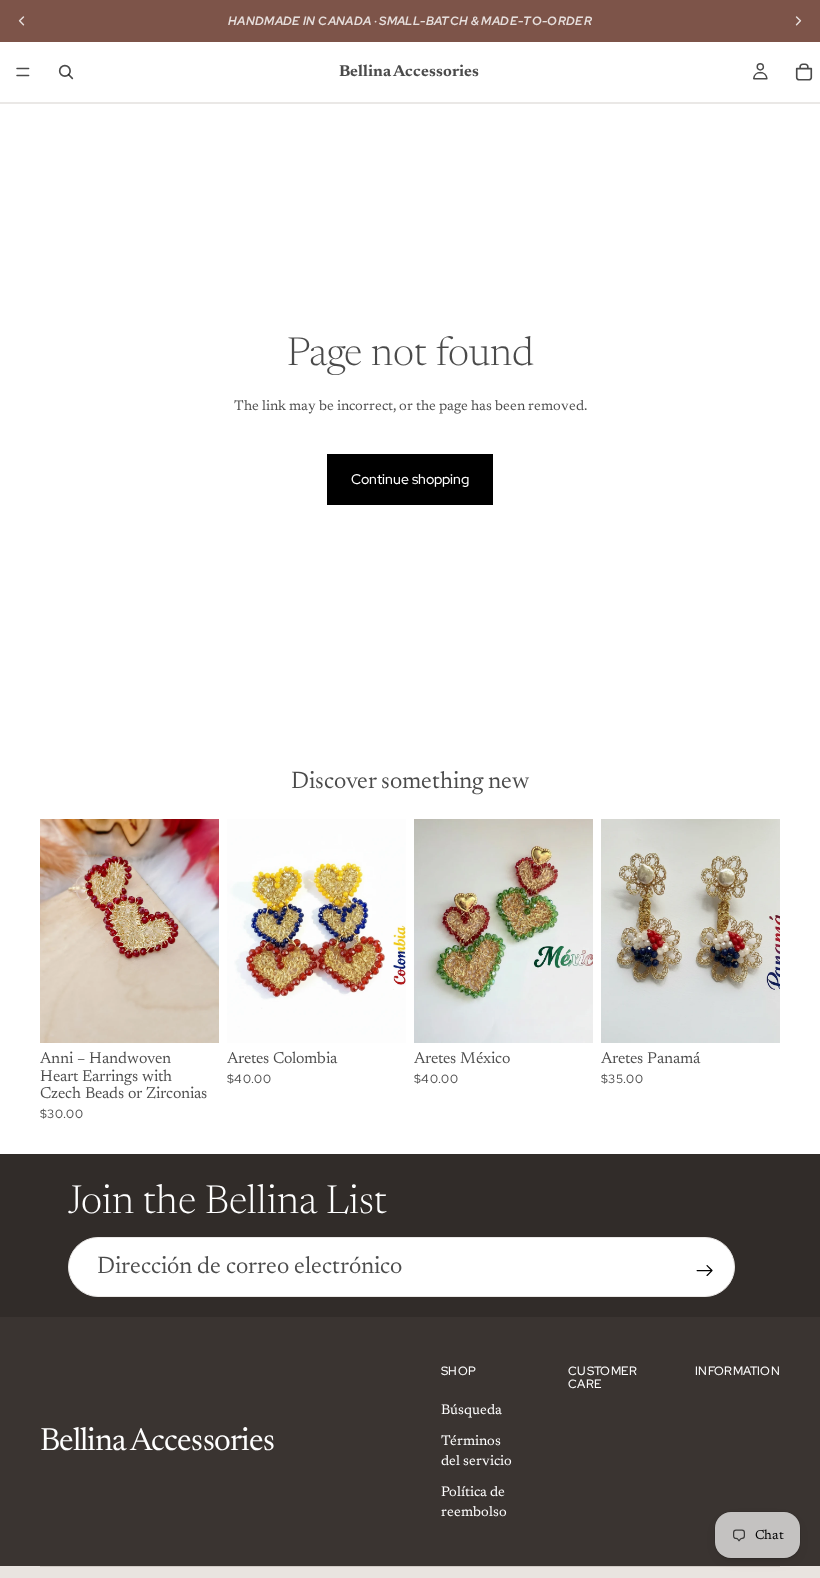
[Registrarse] (705, 1271)
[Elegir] (188, 1012)
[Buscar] (66, 72)
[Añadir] (375, 1012)
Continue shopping (410, 479)
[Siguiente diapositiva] (197, 931)
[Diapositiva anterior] (62, 931)
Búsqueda (471, 1411)
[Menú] (23, 72)
